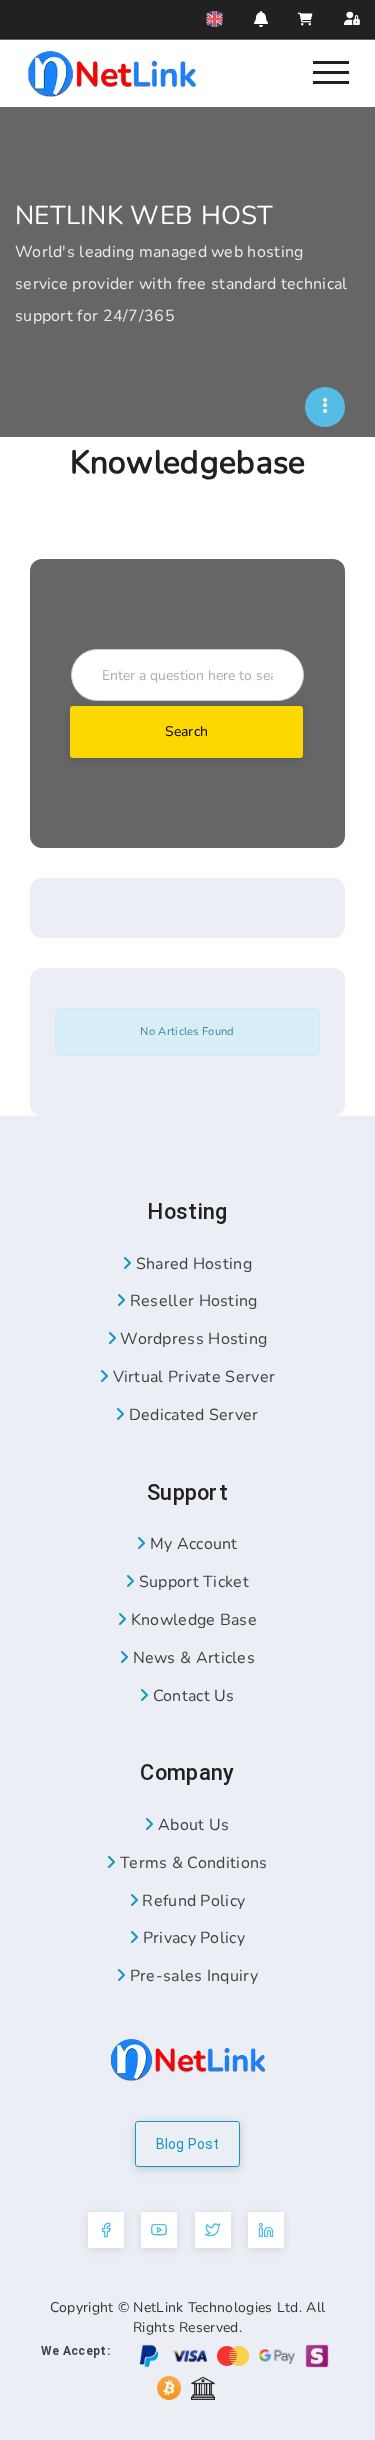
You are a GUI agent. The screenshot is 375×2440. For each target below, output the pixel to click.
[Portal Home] (112, 72)
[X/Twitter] (213, 2230)
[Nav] (331, 71)
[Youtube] (159, 2230)
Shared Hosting (191, 1264)
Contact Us (192, 1696)
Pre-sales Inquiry (191, 1976)
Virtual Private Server (191, 1377)
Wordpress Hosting (191, 1339)
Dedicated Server (191, 1415)
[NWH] (325, 407)
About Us (191, 1825)
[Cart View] (305, 19)
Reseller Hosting (191, 1301)
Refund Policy (191, 1901)
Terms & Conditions (191, 1863)
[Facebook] (106, 2230)
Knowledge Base (191, 1620)
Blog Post (188, 2144)
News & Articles (191, 1658)
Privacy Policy (191, 1938)
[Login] (352, 19)
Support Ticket (191, 1582)
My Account (192, 1544)
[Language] (214, 19)
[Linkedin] (266, 2230)
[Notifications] (261, 19)
